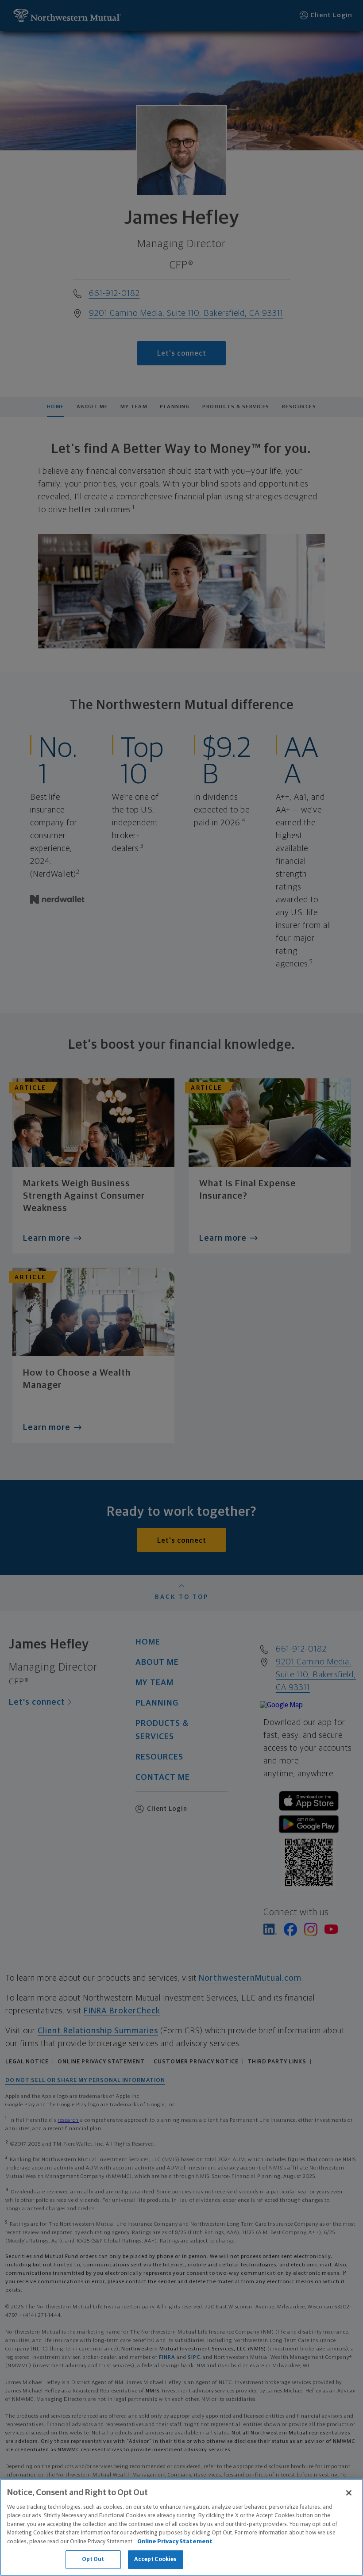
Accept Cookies (156, 2559)
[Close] (349, 2493)
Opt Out (93, 2559)
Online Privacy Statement (175, 2542)
